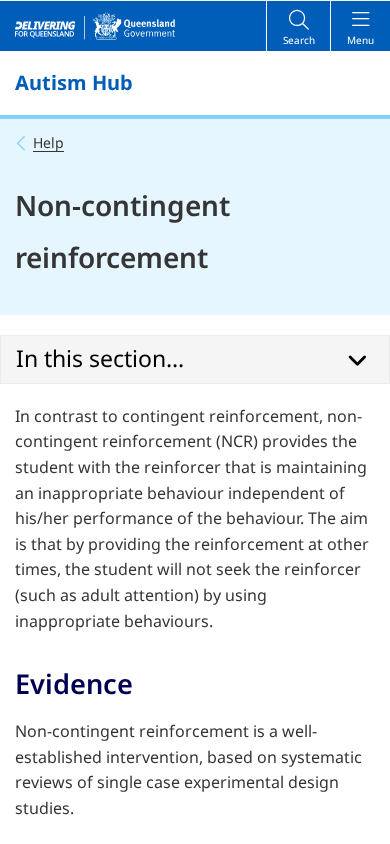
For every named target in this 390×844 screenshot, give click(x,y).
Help (48, 142)
